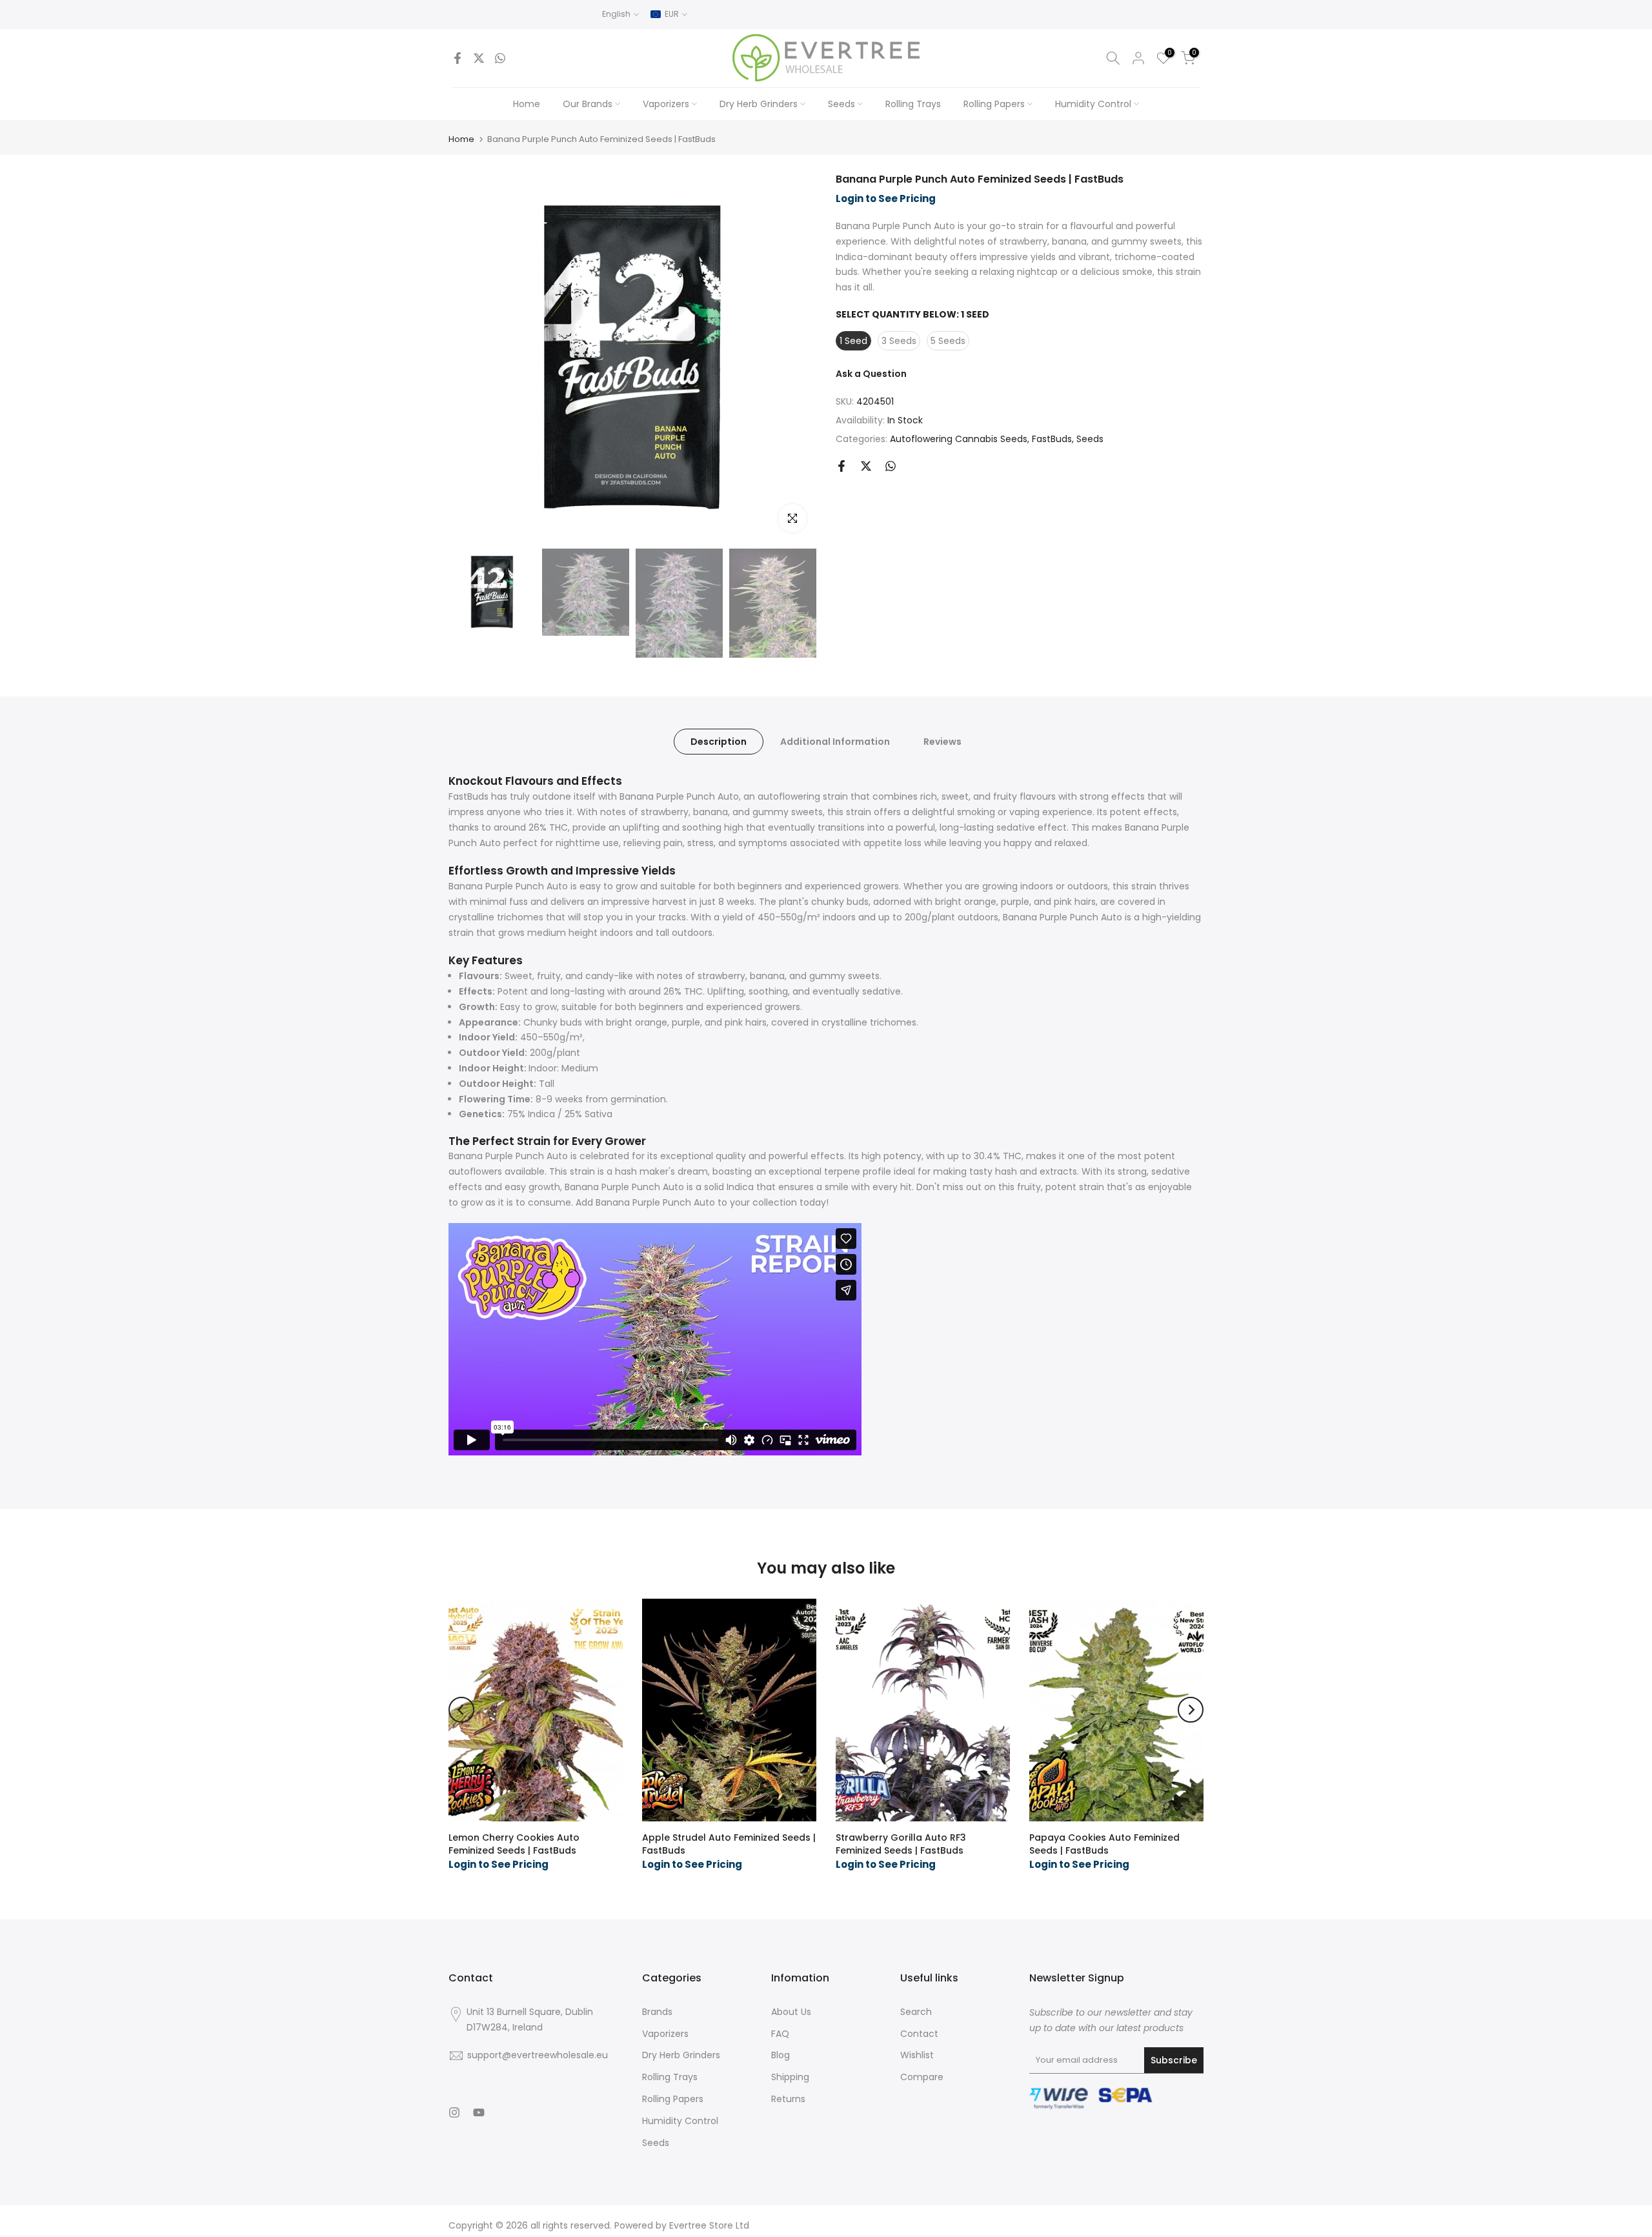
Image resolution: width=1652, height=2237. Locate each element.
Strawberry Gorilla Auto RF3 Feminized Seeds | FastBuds (901, 1844)
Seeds (841, 104)
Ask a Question (871, 374)
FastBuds (1052, 439)
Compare (922, 2077)
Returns (788, 2099)
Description (719, 741)
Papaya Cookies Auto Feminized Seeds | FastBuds (1104, 1844)
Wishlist (917, 2055)
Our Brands (588, 104)
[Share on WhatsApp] (500, 58)
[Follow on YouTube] (479, 2112)
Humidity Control (1093, 104)
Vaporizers (666, 104)
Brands (657, 2012)
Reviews (942, 741)
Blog (781, 2055)
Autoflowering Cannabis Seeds (959, 439)
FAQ (780, 2034)
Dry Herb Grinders (759, 104)
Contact (919, 2034)
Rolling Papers (994, 104)
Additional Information (835, 741)
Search (916, 2012)
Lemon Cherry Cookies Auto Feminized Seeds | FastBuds (514, 1844)
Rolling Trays (913, 104)
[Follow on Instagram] (454, 2112)
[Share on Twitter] (479, 58)
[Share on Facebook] (458, 58)
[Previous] (461, 1710)
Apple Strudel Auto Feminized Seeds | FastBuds (729, 1844)
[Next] (1191, 1710)
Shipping (790, 2077)
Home (527, 104)
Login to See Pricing (886, 198)
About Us (791, 2012)
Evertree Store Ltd (709, 2225)
